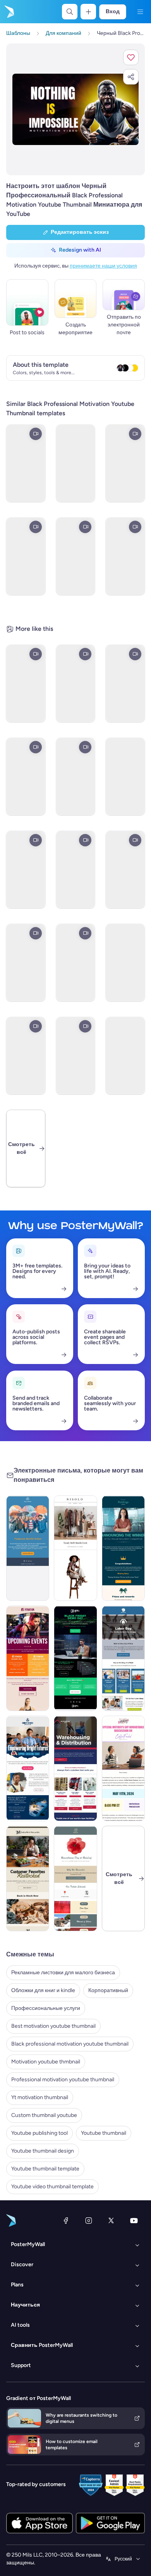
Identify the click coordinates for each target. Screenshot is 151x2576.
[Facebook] (66, 2220)
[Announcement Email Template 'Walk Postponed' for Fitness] (28, 1548)
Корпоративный (108, 1990)
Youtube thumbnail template (45, 2169)
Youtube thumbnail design (43, 2151)
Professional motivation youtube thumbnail (63, 2080)
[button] (131, 57)
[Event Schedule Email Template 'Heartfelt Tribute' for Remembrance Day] (75, 1878)
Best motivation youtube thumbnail (53, 2026)
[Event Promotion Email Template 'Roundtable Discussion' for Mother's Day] (123, 1768)
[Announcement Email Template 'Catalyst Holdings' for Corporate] (123, 1548)
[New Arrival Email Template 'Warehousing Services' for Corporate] (75, 1768)
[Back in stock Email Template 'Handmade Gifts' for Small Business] (28, 1878)
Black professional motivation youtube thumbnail (70, 2044)
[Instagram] (89, 2220)
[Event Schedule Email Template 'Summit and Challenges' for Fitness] (28, 1658)
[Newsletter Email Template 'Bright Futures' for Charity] (28, 1768)
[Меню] (140, 12)
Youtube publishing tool (39, 2133)
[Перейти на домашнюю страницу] (9, 12)
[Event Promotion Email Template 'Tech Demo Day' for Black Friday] (75, 1658)
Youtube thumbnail (104, 2133)
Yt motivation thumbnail (40, 2097)
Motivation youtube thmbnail (46, 2062)
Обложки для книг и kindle (43, 1990)
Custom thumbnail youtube (44, 2115)
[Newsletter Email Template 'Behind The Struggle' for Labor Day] (123, 1658)
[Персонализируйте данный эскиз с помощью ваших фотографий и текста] (75, 109)
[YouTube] (134, 2220)
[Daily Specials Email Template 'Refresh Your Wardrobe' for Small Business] (75, 1548)
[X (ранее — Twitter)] (111, 2220)
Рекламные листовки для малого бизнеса (63, 1973)
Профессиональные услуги (46, 2008)
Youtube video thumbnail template (52, 2187)
